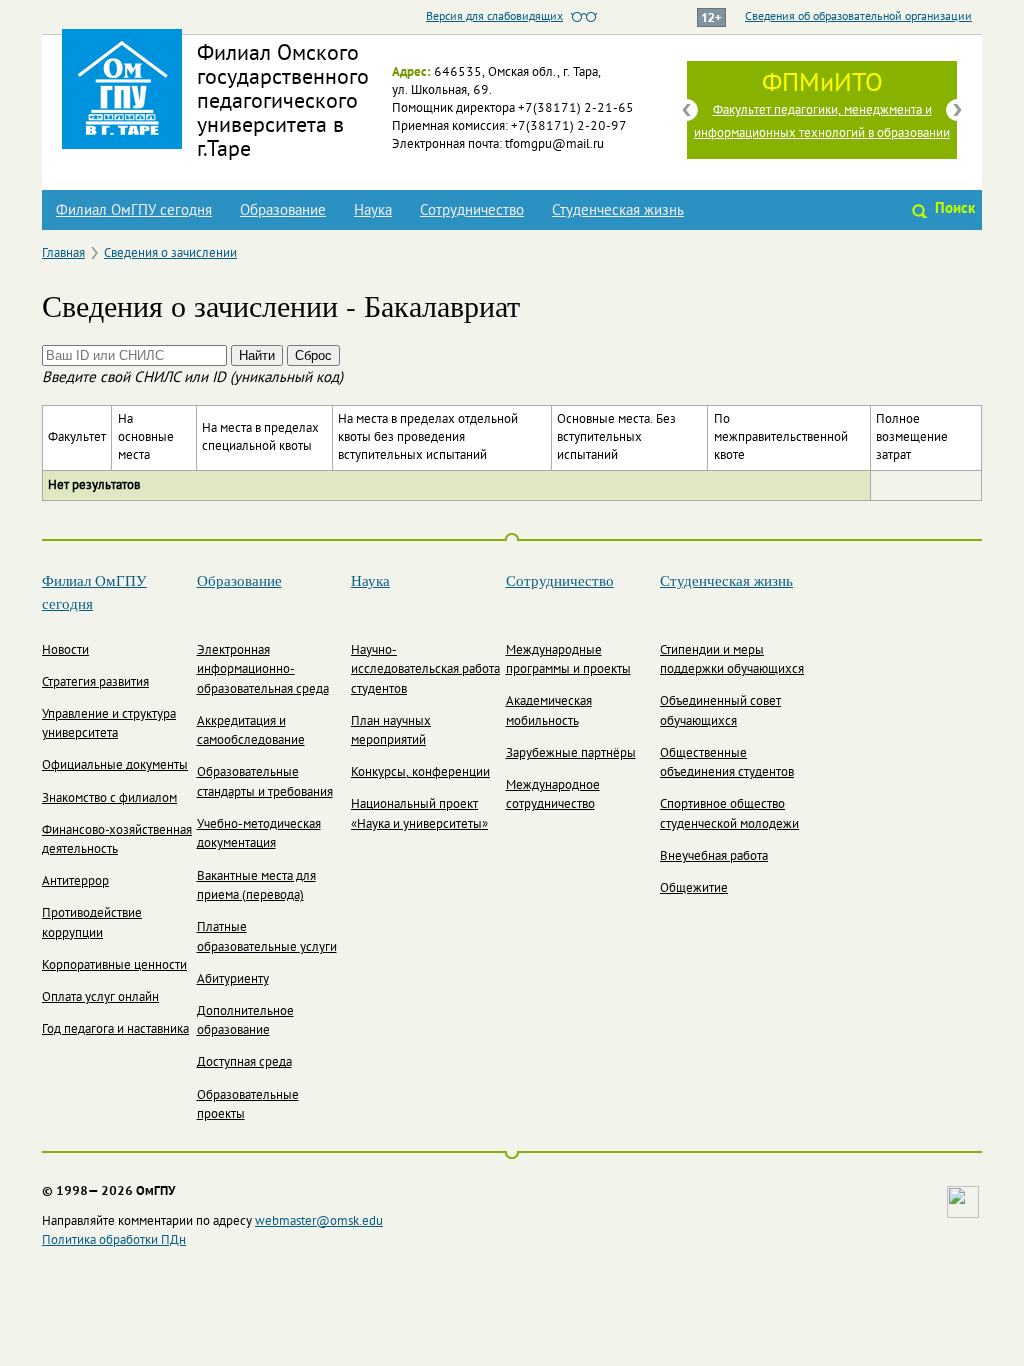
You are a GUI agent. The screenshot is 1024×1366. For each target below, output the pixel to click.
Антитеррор (75, 882)
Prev (687, 110)
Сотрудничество (472, 211)
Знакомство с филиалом (109, 799)
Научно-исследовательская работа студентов (425, 670)
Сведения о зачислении (170, 254)
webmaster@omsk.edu (319, 1222)
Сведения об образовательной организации (858, 17)
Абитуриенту (233, 980)
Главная (63, 254)
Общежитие (694, 889)
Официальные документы (115, 766)
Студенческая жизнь (618, 211)
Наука (373, 211)
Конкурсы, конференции (420, 773)
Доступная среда (244, 1063)
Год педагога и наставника (115, 1030)
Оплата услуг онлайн (100, 998)
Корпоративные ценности (114, 966)
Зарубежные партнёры (571, 754)
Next (957, 110)
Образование (283, 211)
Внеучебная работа (714, 857)
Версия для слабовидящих (494, 17)
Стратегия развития (95, 683)
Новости (65, 651)
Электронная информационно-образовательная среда (263, 670)
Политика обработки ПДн (114, 1241)
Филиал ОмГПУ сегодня (134, 211)
